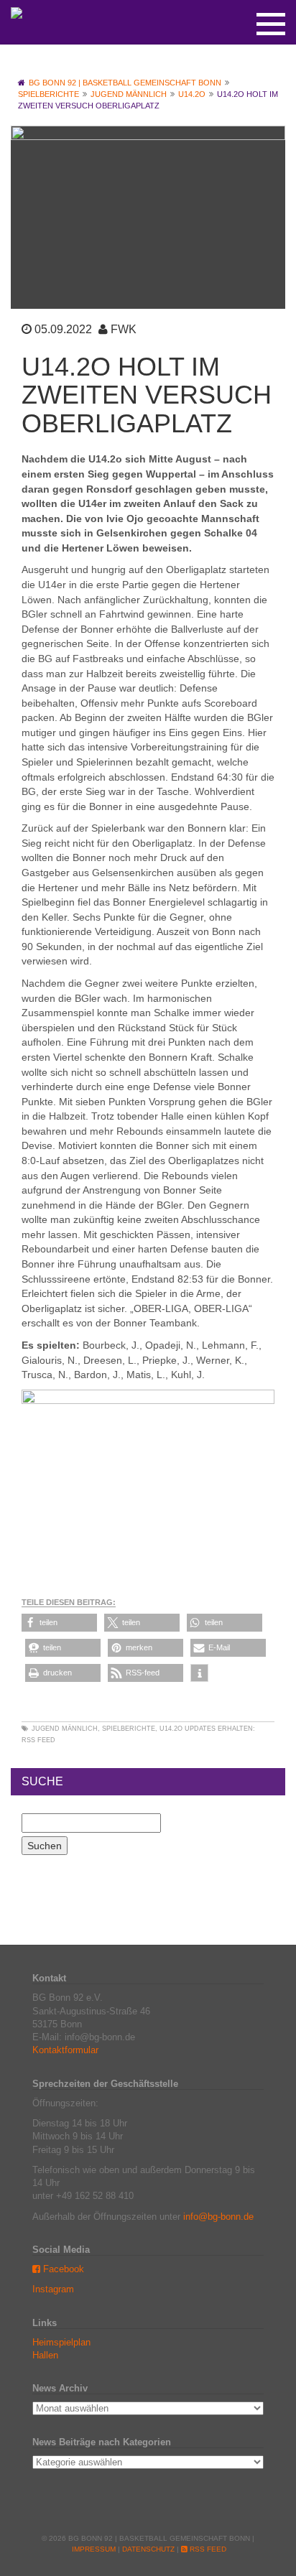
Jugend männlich (65, 1729)
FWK (124, 329)
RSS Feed (38, 1740)
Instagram (53, 2289)
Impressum (94, 2549)
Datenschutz (148, 2549)
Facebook (62, 2269)
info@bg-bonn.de (218, 2217)
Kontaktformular (65, 2050)
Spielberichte (129, 1729)
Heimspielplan (61, 2342)
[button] (59, 1623)
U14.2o (171, 1729)
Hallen (45, 2355)
